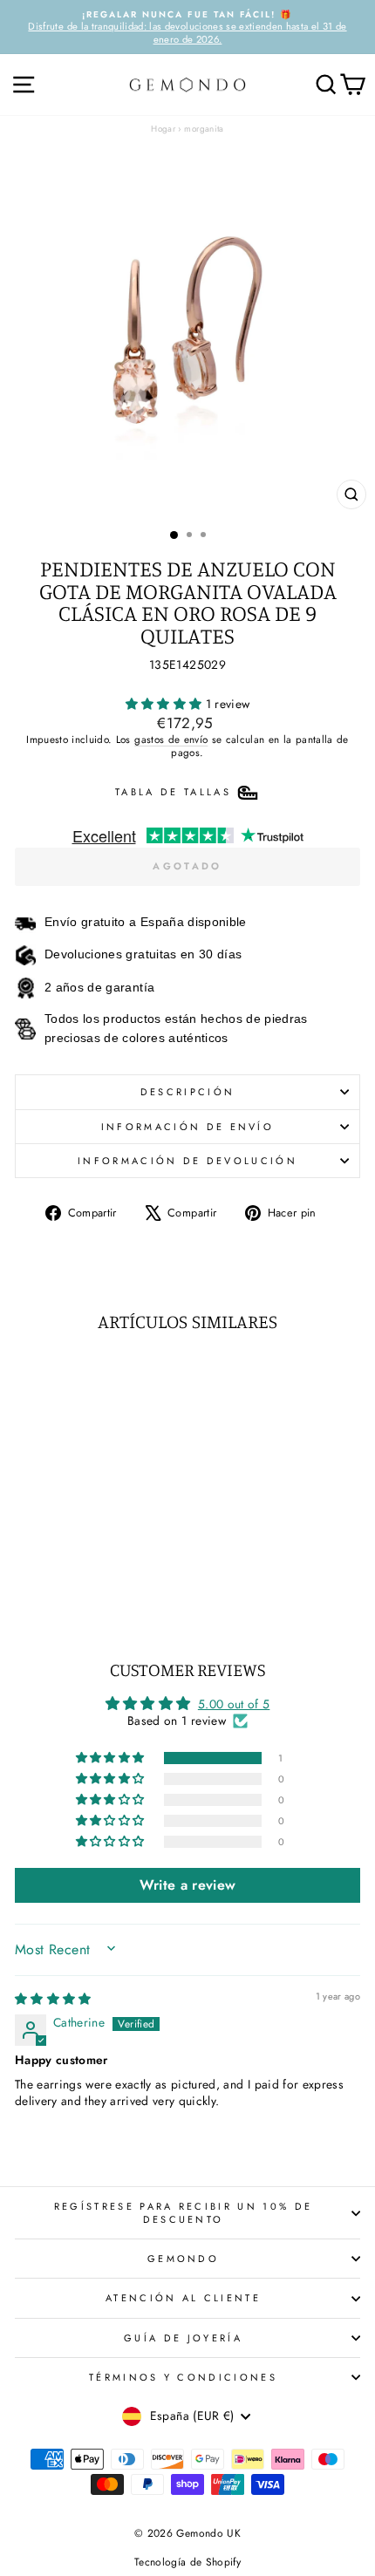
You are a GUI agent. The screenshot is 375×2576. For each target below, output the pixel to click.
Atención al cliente (183, 2298)
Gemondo (183, 2259)
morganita (204, 129)
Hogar (163, 129)
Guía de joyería (183, 2338)
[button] (166, 704)
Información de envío (187, 1127)
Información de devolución (187, 1161)
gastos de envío (171, 739)
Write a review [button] (188, 1885)
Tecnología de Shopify (187, 2562)
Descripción (187, 1092)
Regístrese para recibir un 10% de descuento (183, 2212)
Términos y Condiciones (183, 2377)
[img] (53, 1999)
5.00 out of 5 (234, 1704)
